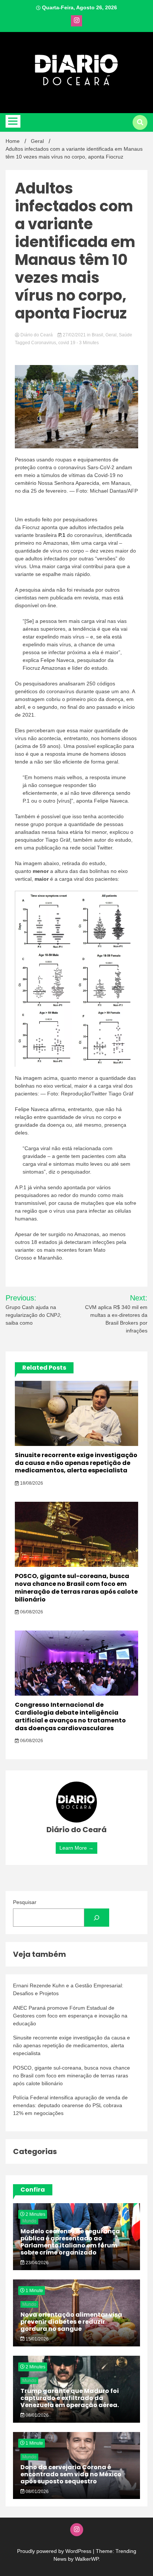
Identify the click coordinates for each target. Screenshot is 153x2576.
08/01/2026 (37, 2415)
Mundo (29, 2221)
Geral (111, 335)
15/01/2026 (37, 2339)
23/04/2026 (37, 2263)
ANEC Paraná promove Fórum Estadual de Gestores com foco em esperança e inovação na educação (70, 2016)
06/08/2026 (31, 1612)
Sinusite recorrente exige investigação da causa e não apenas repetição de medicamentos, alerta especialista (76, 1463)
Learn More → (76, 1848)
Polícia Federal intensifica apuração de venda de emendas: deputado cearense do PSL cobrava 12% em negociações (70, 2105)
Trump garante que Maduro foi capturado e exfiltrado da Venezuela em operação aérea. (70, 2398)
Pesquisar (25, 1902)
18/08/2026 (31, 1483)
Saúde (126, 335)
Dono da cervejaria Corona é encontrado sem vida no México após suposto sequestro (71, 2474)
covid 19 (67, 343)
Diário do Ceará (37, 335)
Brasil (97, 335)
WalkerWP (87, 2559)
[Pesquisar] (97, 1918)
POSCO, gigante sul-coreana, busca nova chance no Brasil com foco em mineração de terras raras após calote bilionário (76, 1588)
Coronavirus (44, 343)
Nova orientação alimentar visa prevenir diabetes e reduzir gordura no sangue (71, 2322)
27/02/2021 (74, 335)
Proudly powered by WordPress (55, 2551)
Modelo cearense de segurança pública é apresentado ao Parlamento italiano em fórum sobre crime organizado (70, 2242)
